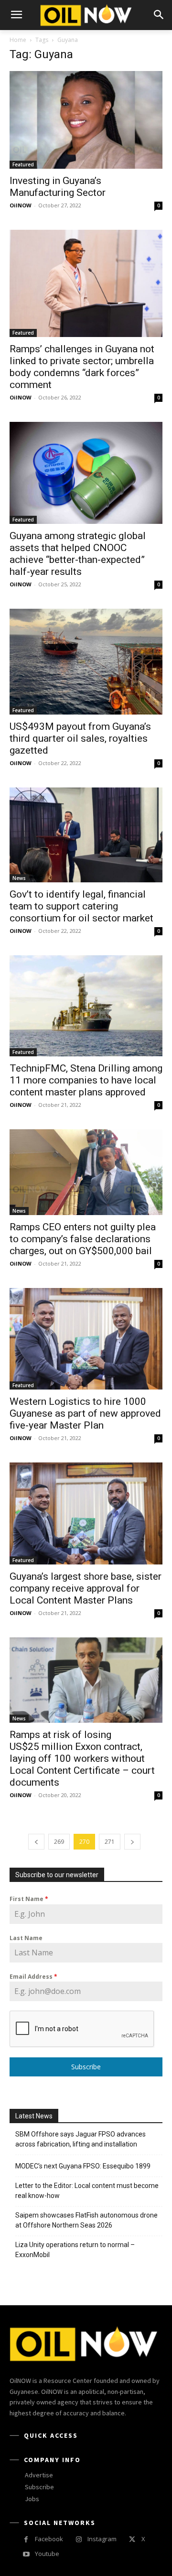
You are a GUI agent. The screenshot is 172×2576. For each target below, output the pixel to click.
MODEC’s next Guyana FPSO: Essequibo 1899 (83, 2166)
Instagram (102, 2539)
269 (59, 1842)
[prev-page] (36, 1842)
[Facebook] (26, 2540)
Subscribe (86, 2067)
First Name (29, 1899)
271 (110, 1842)
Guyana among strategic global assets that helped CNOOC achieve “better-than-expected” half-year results (78, 554)
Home (18, 40)
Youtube (47, 2554)
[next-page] (132, 1842)
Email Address (33, 1977)
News (19, 878)
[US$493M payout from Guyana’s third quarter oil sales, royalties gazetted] (86, 662)
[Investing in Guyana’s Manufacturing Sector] (86, 120)
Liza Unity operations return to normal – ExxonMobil (75, 2250)
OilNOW (21, 205)
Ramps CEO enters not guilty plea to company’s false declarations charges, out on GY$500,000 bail (83, 1239)
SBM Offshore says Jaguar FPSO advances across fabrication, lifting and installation (81, 2139)
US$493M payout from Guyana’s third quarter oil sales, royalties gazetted (80, 738)
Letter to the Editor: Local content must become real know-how (87, 2191)
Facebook (49, 2539)
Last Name (26, 1938)
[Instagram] (79, 2540)
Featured (23, 164)
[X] (132, 2540)
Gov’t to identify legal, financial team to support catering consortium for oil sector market (81, 906)
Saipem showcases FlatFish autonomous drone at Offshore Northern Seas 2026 (86, 2220)
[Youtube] (26, 2554)
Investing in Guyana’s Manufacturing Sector (58, 187)
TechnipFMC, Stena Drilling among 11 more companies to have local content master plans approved (86, 1080)
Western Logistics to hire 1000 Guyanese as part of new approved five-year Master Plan (85, 1413)
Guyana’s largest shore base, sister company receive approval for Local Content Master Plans (86, 1588)
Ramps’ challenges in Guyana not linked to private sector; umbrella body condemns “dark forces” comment (82, 367)
